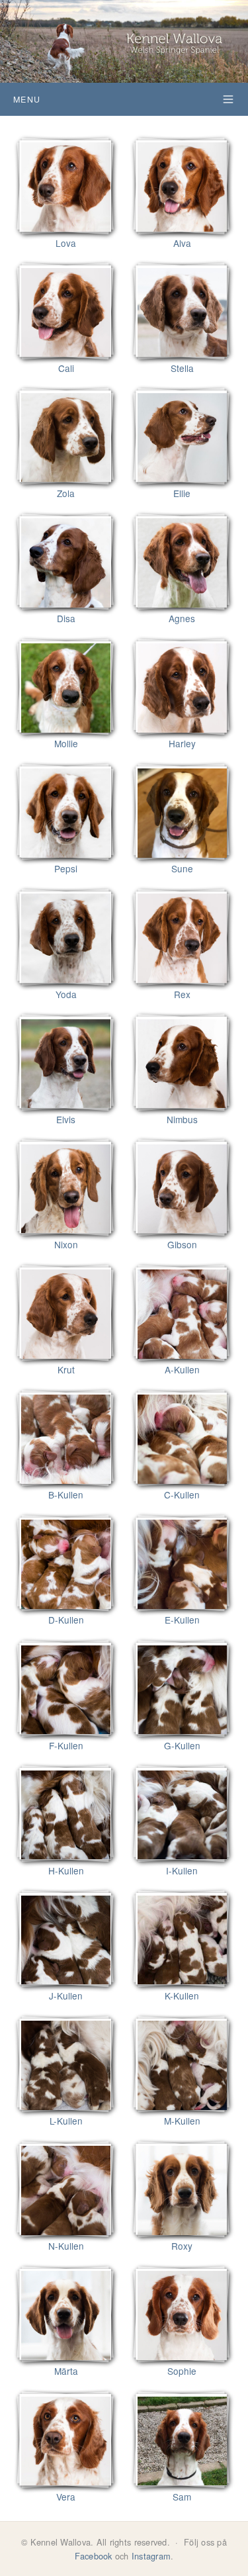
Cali (66, 368)
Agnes (182, 618)
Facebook (94, 2556)
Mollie (66, 743)
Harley (182, 743)
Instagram (151, 2556)
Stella (182, 368)
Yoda (66, 994)
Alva (182, 243)
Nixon (66, 1244)
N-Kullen (66, 2246)
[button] (124, 99)
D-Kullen (66, 1620)
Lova (66, 243)
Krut (66, 1369)
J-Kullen (66, 1996)
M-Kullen (182, 2121)
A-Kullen (182, 1369)
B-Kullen (66, 1495)
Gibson (182, 1244)
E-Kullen (182, 1620)
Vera (66, 2497)
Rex (182, 994)
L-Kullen (66, 2121)
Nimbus (182, 1119)
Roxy (182, 2246)
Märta (66, 2371)
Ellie (182, 493)
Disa (66, 618)
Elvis (66, 1119)
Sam (182, 2497)
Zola (66, 493)
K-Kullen (182, 1996)
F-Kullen (66, 1745)
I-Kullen (182, 1870)
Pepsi (66, 868)
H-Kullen (66, 1870)
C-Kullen (182, 1495)
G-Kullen (182, 1745)
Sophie (182, 2371)
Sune (182, 868)
